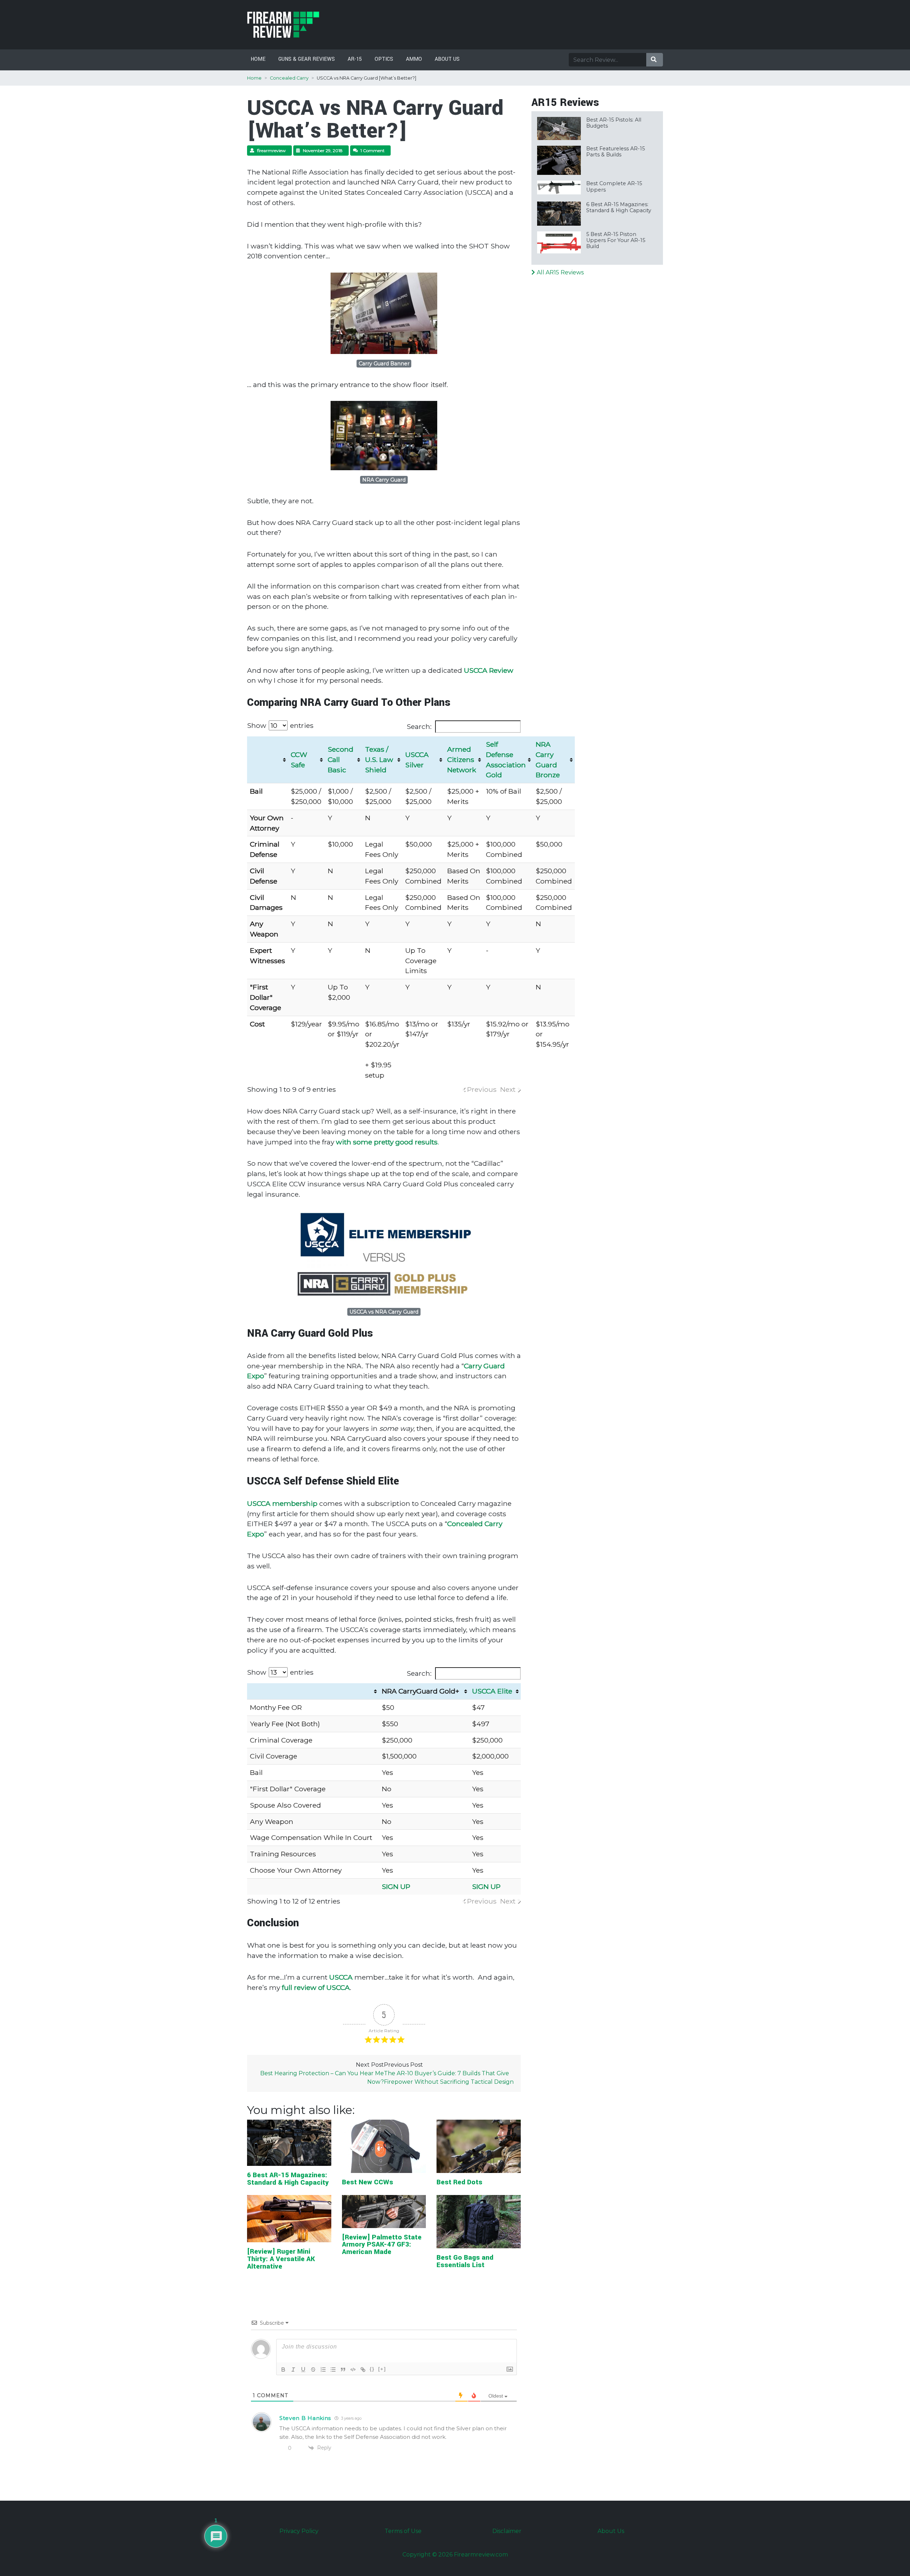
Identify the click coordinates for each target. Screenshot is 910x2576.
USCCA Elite (492, 1691)
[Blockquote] (343, 2370)
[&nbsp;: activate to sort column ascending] (267, 760)
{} (372, 2369)
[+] (382, 2369)
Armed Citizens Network (462, 760)
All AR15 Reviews (560, 272)
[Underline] (303, 2370)
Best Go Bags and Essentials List (465, 2261)
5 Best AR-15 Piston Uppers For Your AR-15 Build (616, 240)
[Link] (363, 2370)
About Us (447, 59)
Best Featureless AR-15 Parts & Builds (615, 152)
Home (258, 59)
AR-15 (355, 59)
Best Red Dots (459, 2182)
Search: (419, 726)
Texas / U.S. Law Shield (379, 760)
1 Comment (373, 151)
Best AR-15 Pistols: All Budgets (614, 123)
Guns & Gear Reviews (307, 59)
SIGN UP (396, 1887)
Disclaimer (507, 2531)
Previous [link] (482, 1089)
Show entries (280, 725)
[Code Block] (353, 2370)
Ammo (414, 59)
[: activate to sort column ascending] (313, 1691)
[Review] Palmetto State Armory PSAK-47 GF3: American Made (382, 2245)
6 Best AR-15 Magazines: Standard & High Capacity (288, 2179)
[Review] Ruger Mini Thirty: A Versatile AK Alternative (281, 2259)
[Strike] (313, 2370)
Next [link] (508, 1089)
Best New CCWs (368, 2182)
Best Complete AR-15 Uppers (614, 186)
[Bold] (283, 2370)
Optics (384, 59)
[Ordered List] (323, 2370)
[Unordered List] (333, 2370)
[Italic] (293, 2370)
